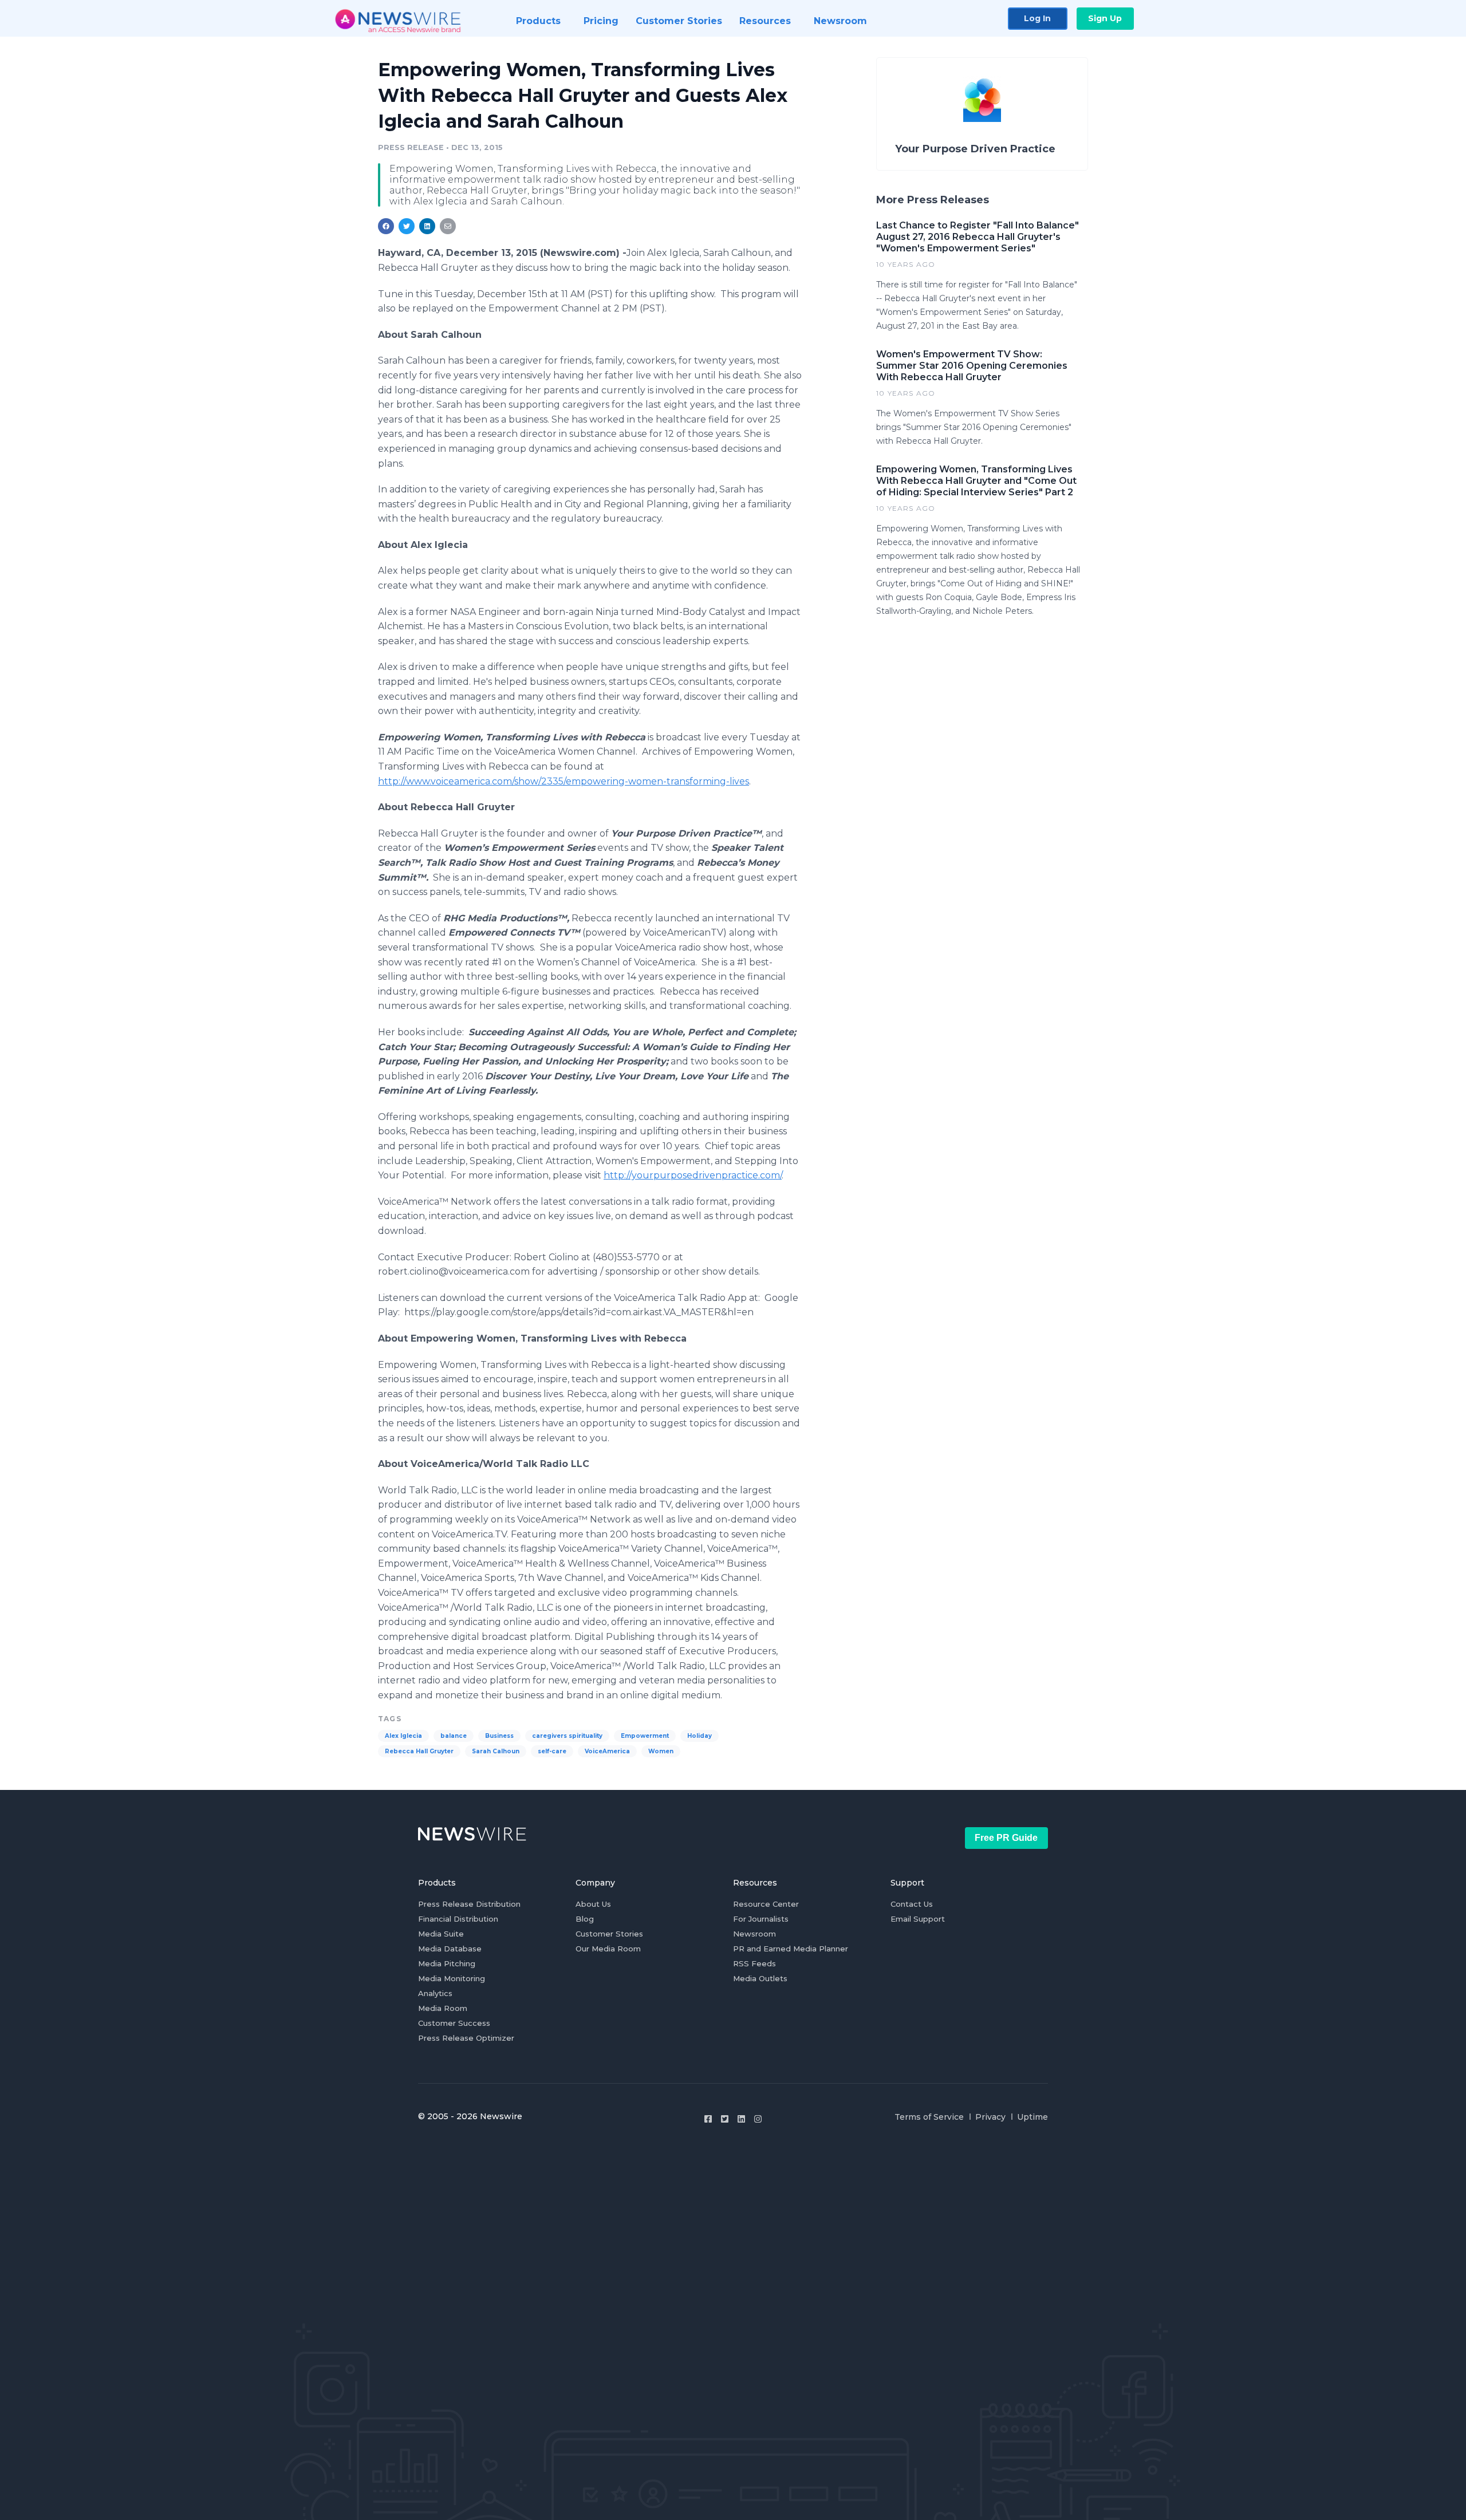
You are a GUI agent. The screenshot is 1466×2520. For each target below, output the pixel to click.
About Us (593, 1904)
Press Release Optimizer (466, 2038)
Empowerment (645, 1736)
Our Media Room (608, 1949)
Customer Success (454, 2023)
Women (661, 1751)
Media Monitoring (452, 1978)
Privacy (990, 2117)
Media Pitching (447, 1963)
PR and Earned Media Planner (791, 1949)
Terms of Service (929, 2117)
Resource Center (766, 1904)
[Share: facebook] (386, 226)
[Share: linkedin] (427, 226)
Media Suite (441, 1934)
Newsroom (754, 1934)
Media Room (443, 2008)
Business (499, 1736)
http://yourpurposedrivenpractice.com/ (693, 1175)
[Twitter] (725, 2119)
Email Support (918, 1919)
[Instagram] (758, 2119)
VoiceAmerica (607, 1751)
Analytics (435, 1993)
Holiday (699, 1736)
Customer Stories (609, 1934)
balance (454, 1736)
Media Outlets (760, 1978)
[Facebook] (708, 2119)
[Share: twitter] (407, 226)
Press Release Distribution (469, 1904)
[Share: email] (448, 226)
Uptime (1032, 2117)
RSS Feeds (754, 1963)
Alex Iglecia (403, 1736)
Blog (585, 1919)
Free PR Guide (1006, 1838)
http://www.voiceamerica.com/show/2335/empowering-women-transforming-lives (563, 781)
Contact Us (912, 1904)
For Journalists (761, 1919)
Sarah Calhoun (496, 1751)
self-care (552, 1751)
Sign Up (1105, 18)
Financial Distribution (458, 1919)
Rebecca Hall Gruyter (419, 1751)
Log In (1037, 18)
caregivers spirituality (567, 1736)
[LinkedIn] (741, 2119)
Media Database (450, 1949)
